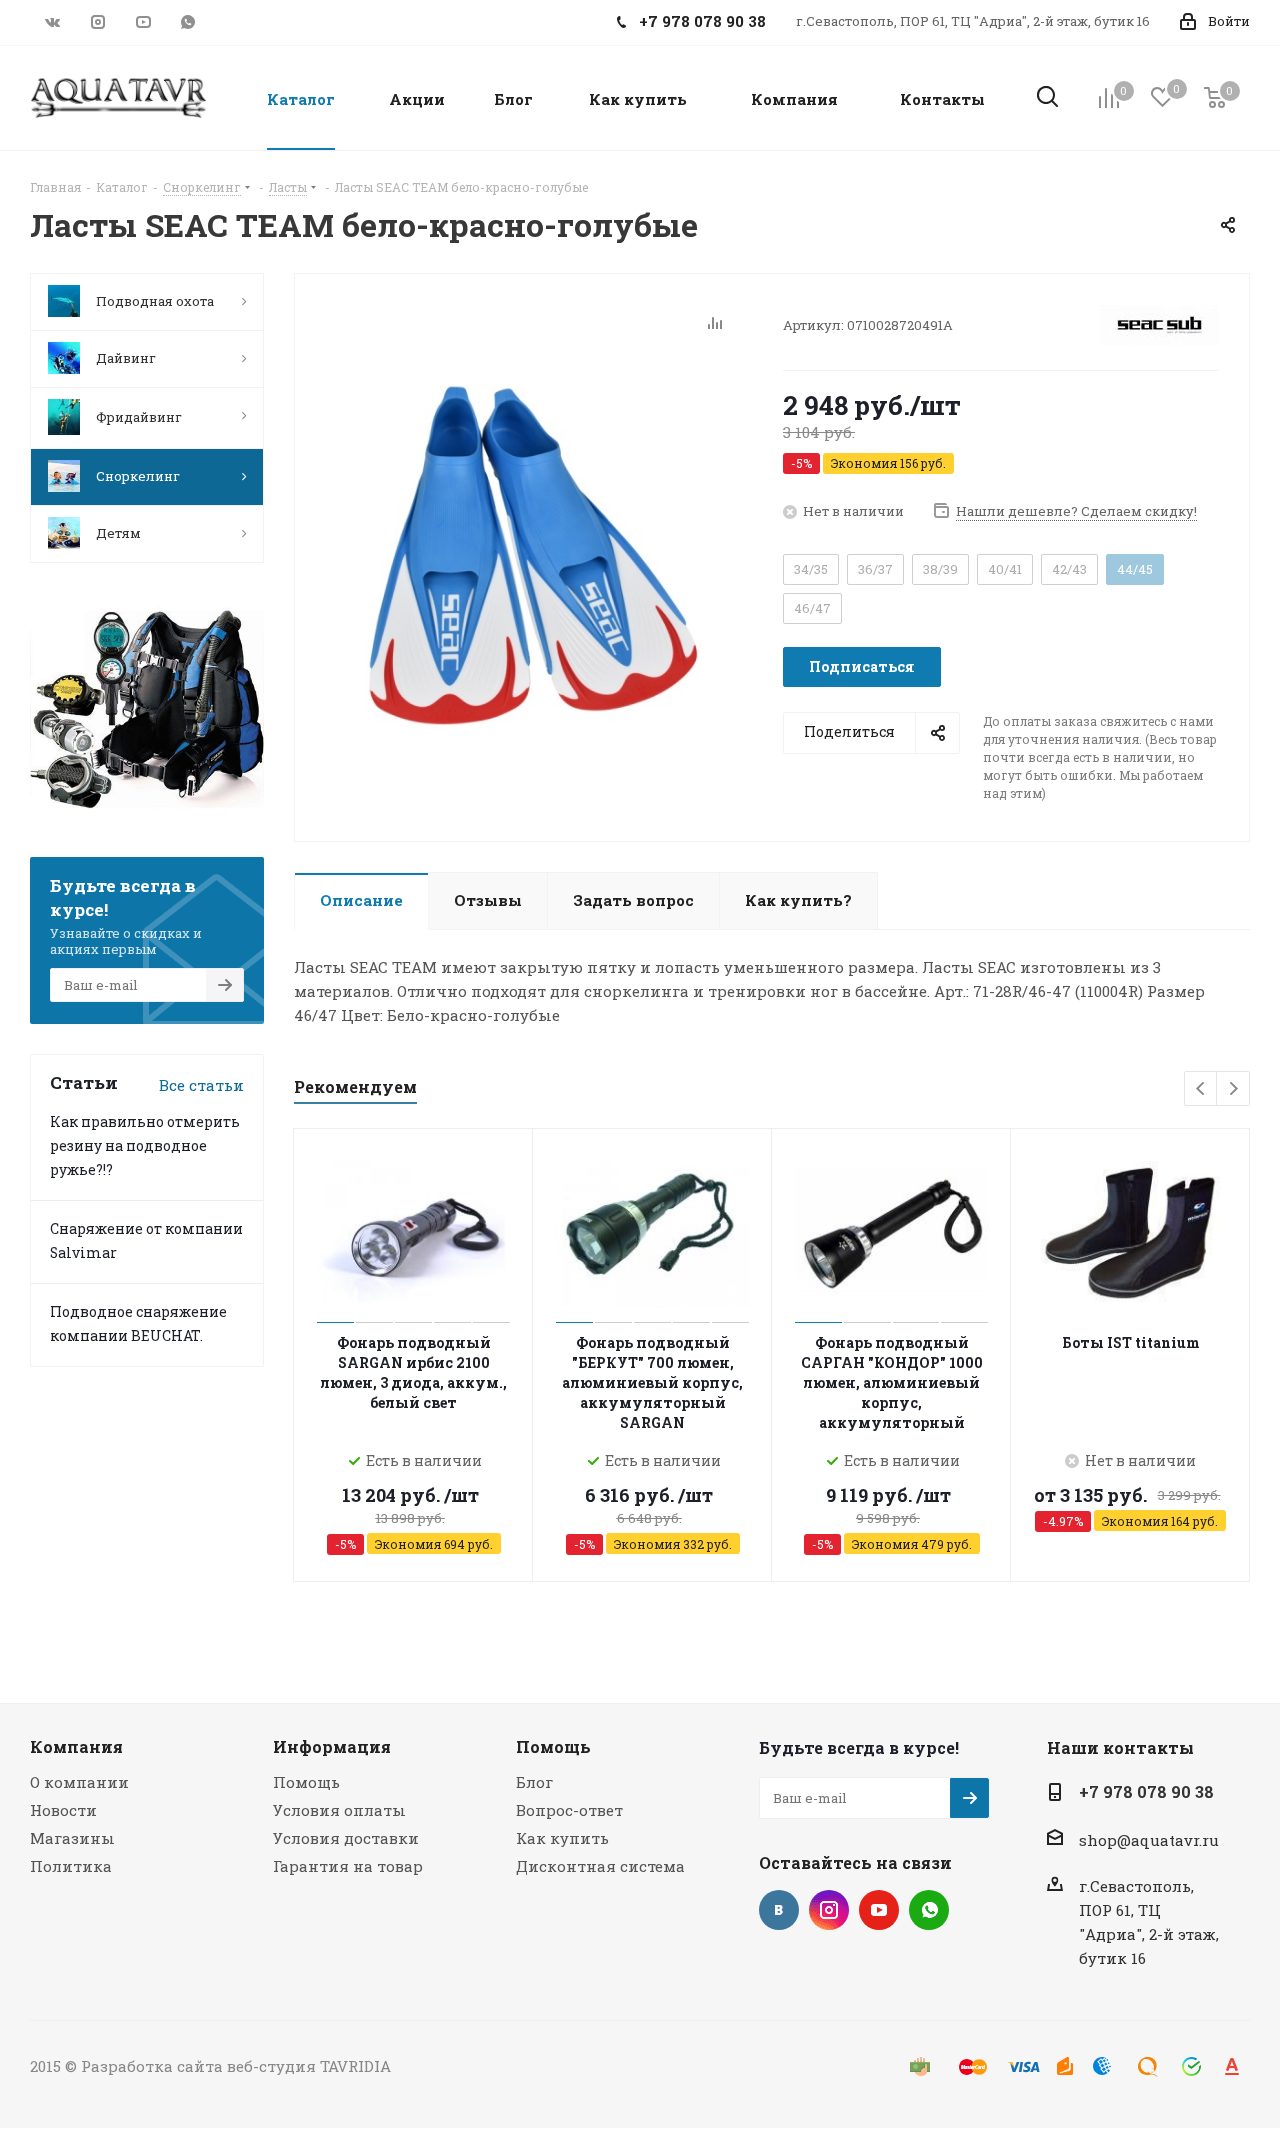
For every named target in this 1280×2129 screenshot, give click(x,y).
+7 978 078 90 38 (1146, 1791)
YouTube (142, 22)
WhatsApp (187, 22)
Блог (534, 1782)
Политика (71, 1866)
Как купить (562, 1838)
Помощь (306, 1782)
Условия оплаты (339, 1810)
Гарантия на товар (348, 1866)
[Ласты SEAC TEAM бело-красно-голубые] (533, 552)
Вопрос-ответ (569, 1810)
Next (1233, 1089)
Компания (76, 1746)
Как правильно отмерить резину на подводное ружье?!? (145, 1145)
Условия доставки (346, 1838)
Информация (332, 1746)
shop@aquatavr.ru (1149, 1840)
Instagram (97, 22)
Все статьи (201, 1085)
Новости (63, 1810)
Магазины (72, 1838)
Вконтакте (52, 22)
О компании (79, 1782)
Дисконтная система (600, 1866)
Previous (1201, 1089)
